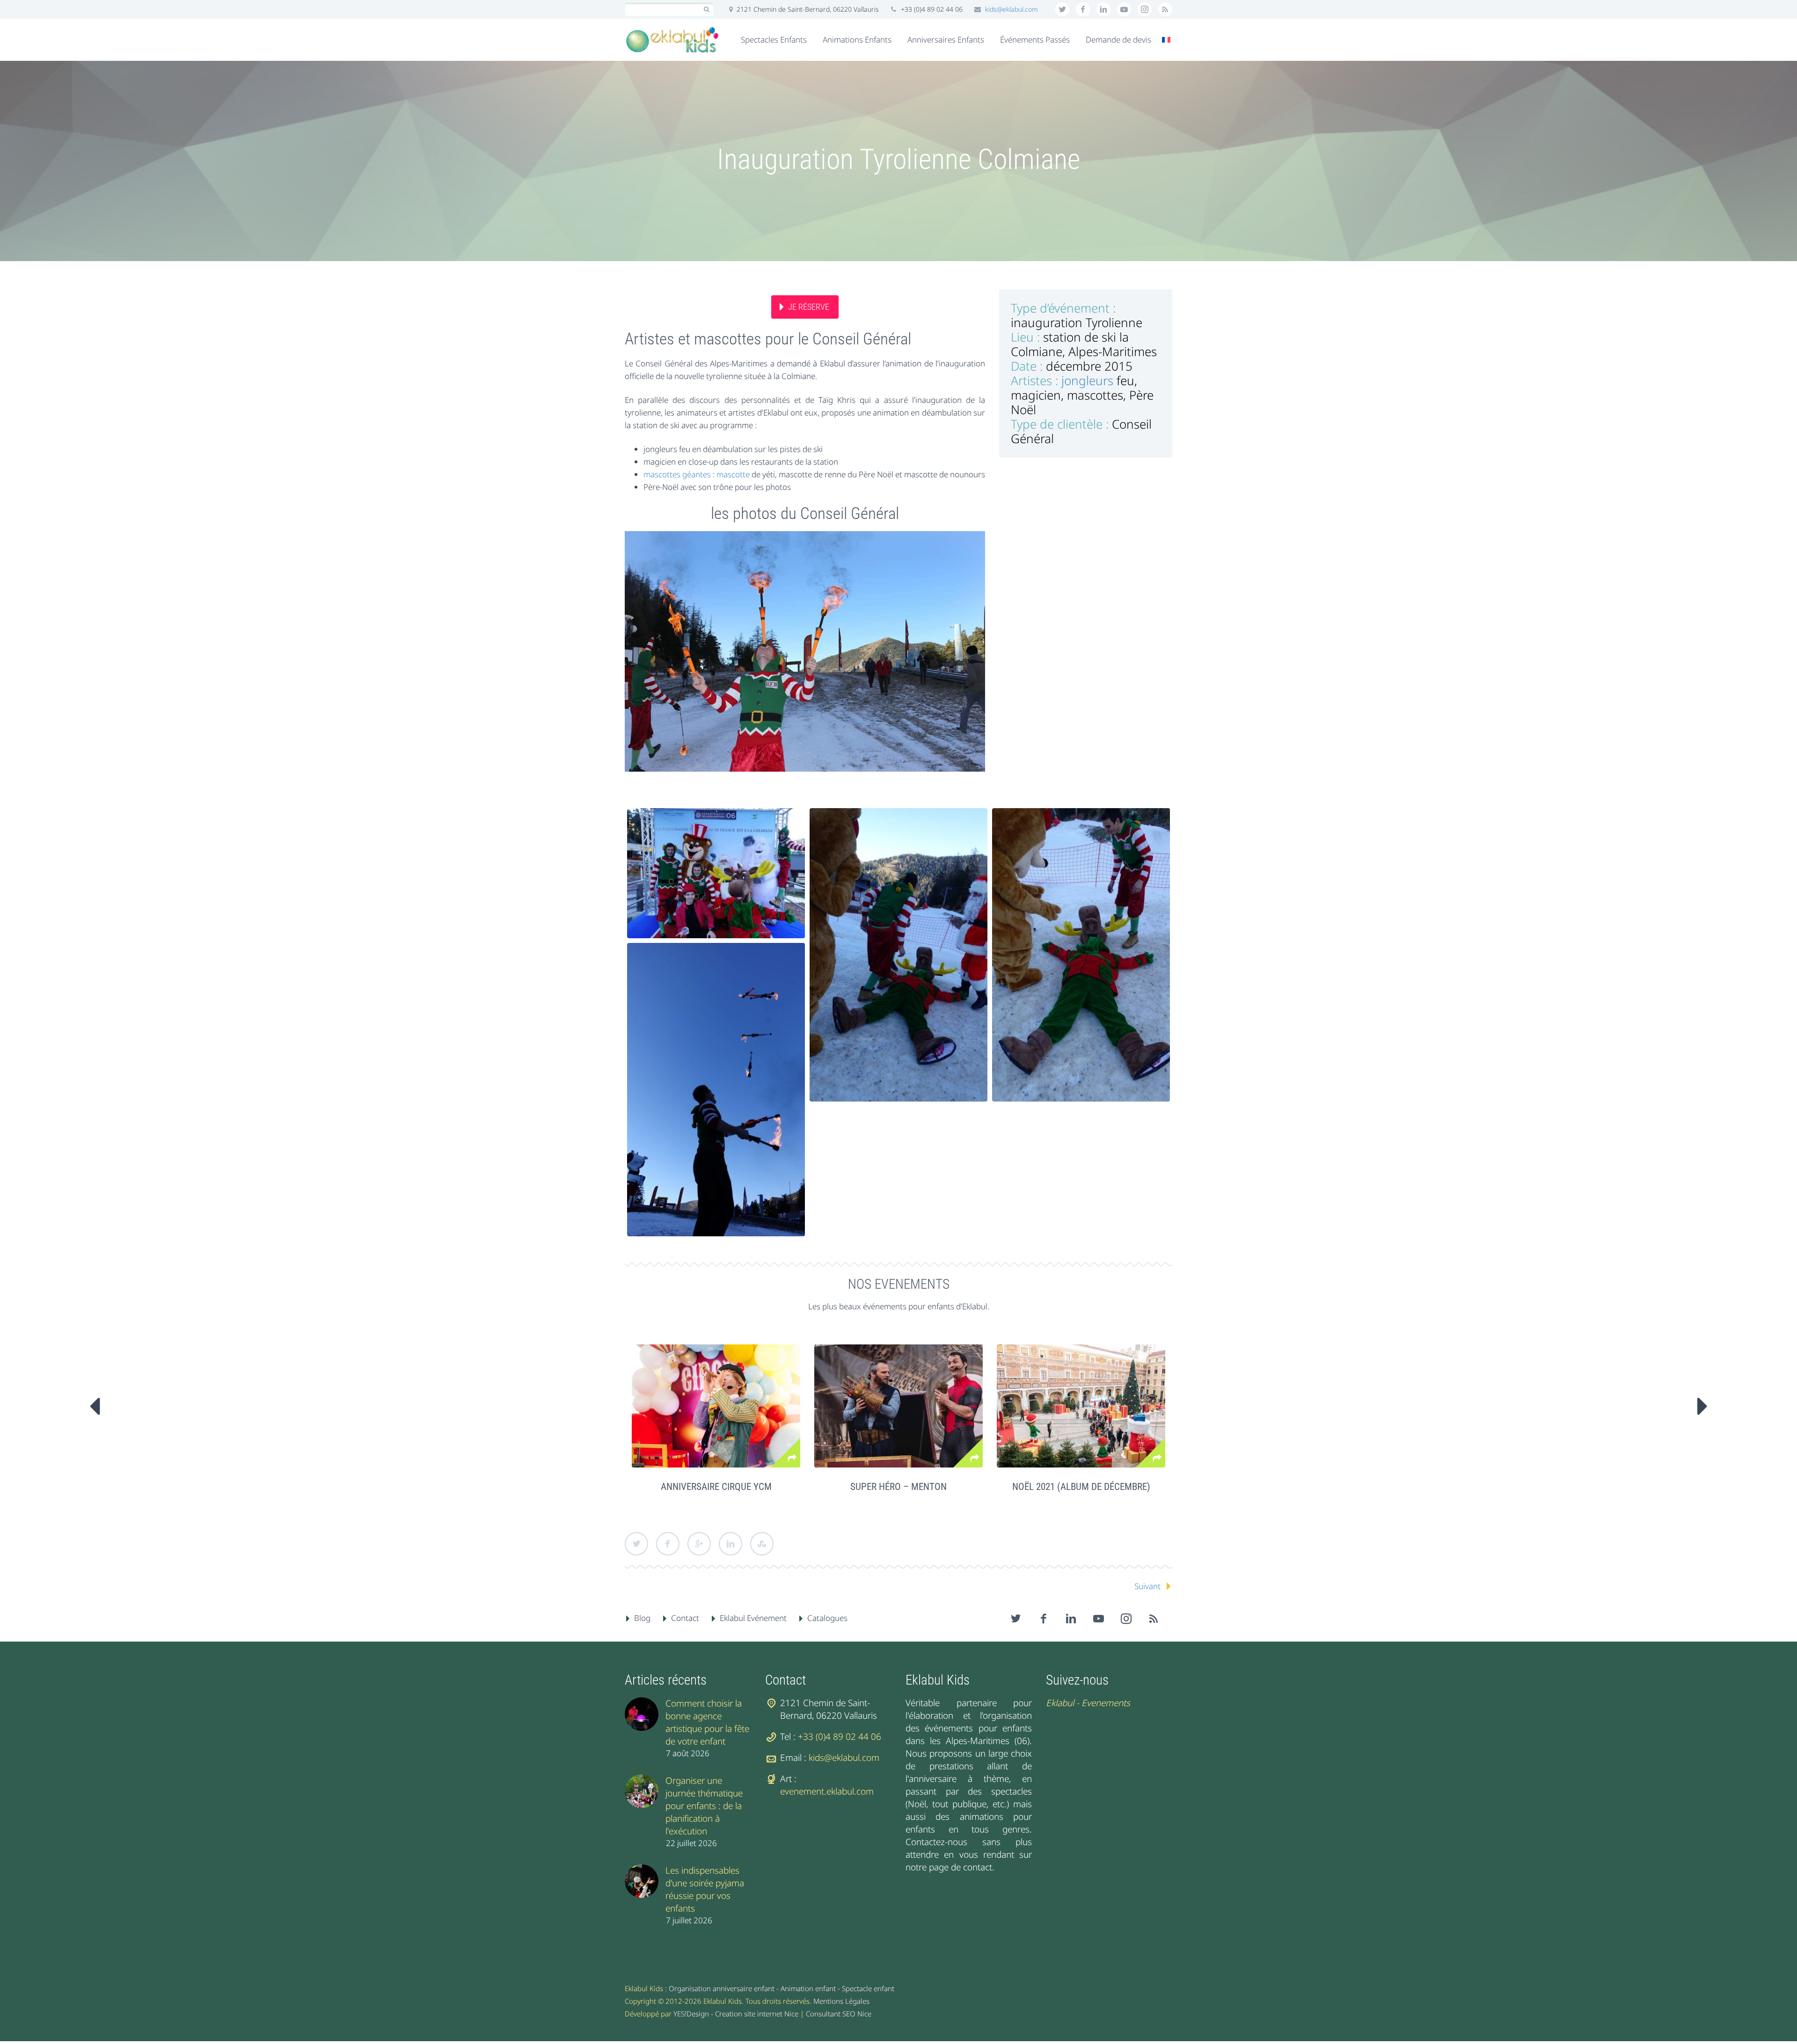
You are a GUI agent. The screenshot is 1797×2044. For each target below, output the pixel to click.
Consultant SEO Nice (839, 2014)
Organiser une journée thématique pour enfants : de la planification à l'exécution (704, 1806)
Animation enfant (808, 1988)
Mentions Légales (841, 2001)
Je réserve (809, 307)
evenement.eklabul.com (827, 1791)
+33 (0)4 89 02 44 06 (840, 1737)
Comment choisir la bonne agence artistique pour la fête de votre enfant (707, 1722)
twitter (1062, 9)
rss (1165, 9)
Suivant (1147, 1586)
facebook (1083, 9)
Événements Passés (1035, 40)
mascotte (733, 474)
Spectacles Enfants (774, 40)
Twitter (636, 1544)
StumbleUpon (762, 1544)
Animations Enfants (857, 40)
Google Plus (699, 1544)
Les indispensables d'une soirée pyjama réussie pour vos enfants (705, 1889)
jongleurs (1087, 380)
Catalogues (827, 1618)
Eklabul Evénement (753, 1618)
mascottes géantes (677, 474)
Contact (685, 1618)
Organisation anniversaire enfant (722, 1988)
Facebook (668, 1544)
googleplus (1124, 9)
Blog (642, 1618)
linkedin (1103, 9)
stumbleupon (1145, 9)
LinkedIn (730, 1544)
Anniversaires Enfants (946, 40)
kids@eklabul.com (1012, 9)
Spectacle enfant (868, 1988)
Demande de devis (1118, 40)
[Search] (706, 10)
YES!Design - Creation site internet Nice (736, 2014)
